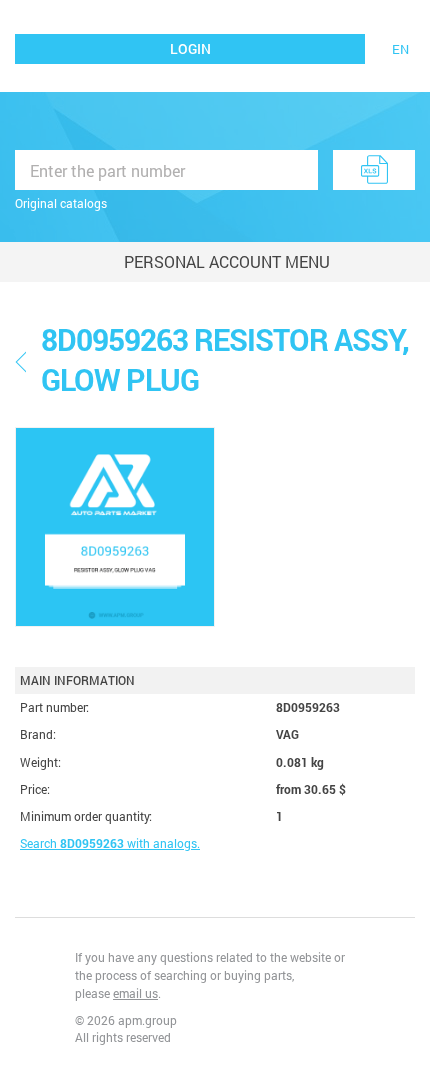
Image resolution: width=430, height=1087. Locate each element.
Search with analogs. (110, 843)
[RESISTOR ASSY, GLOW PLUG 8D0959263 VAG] (115, 527)
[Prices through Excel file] (374, 170)
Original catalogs (61, 203)
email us (135, 993)
